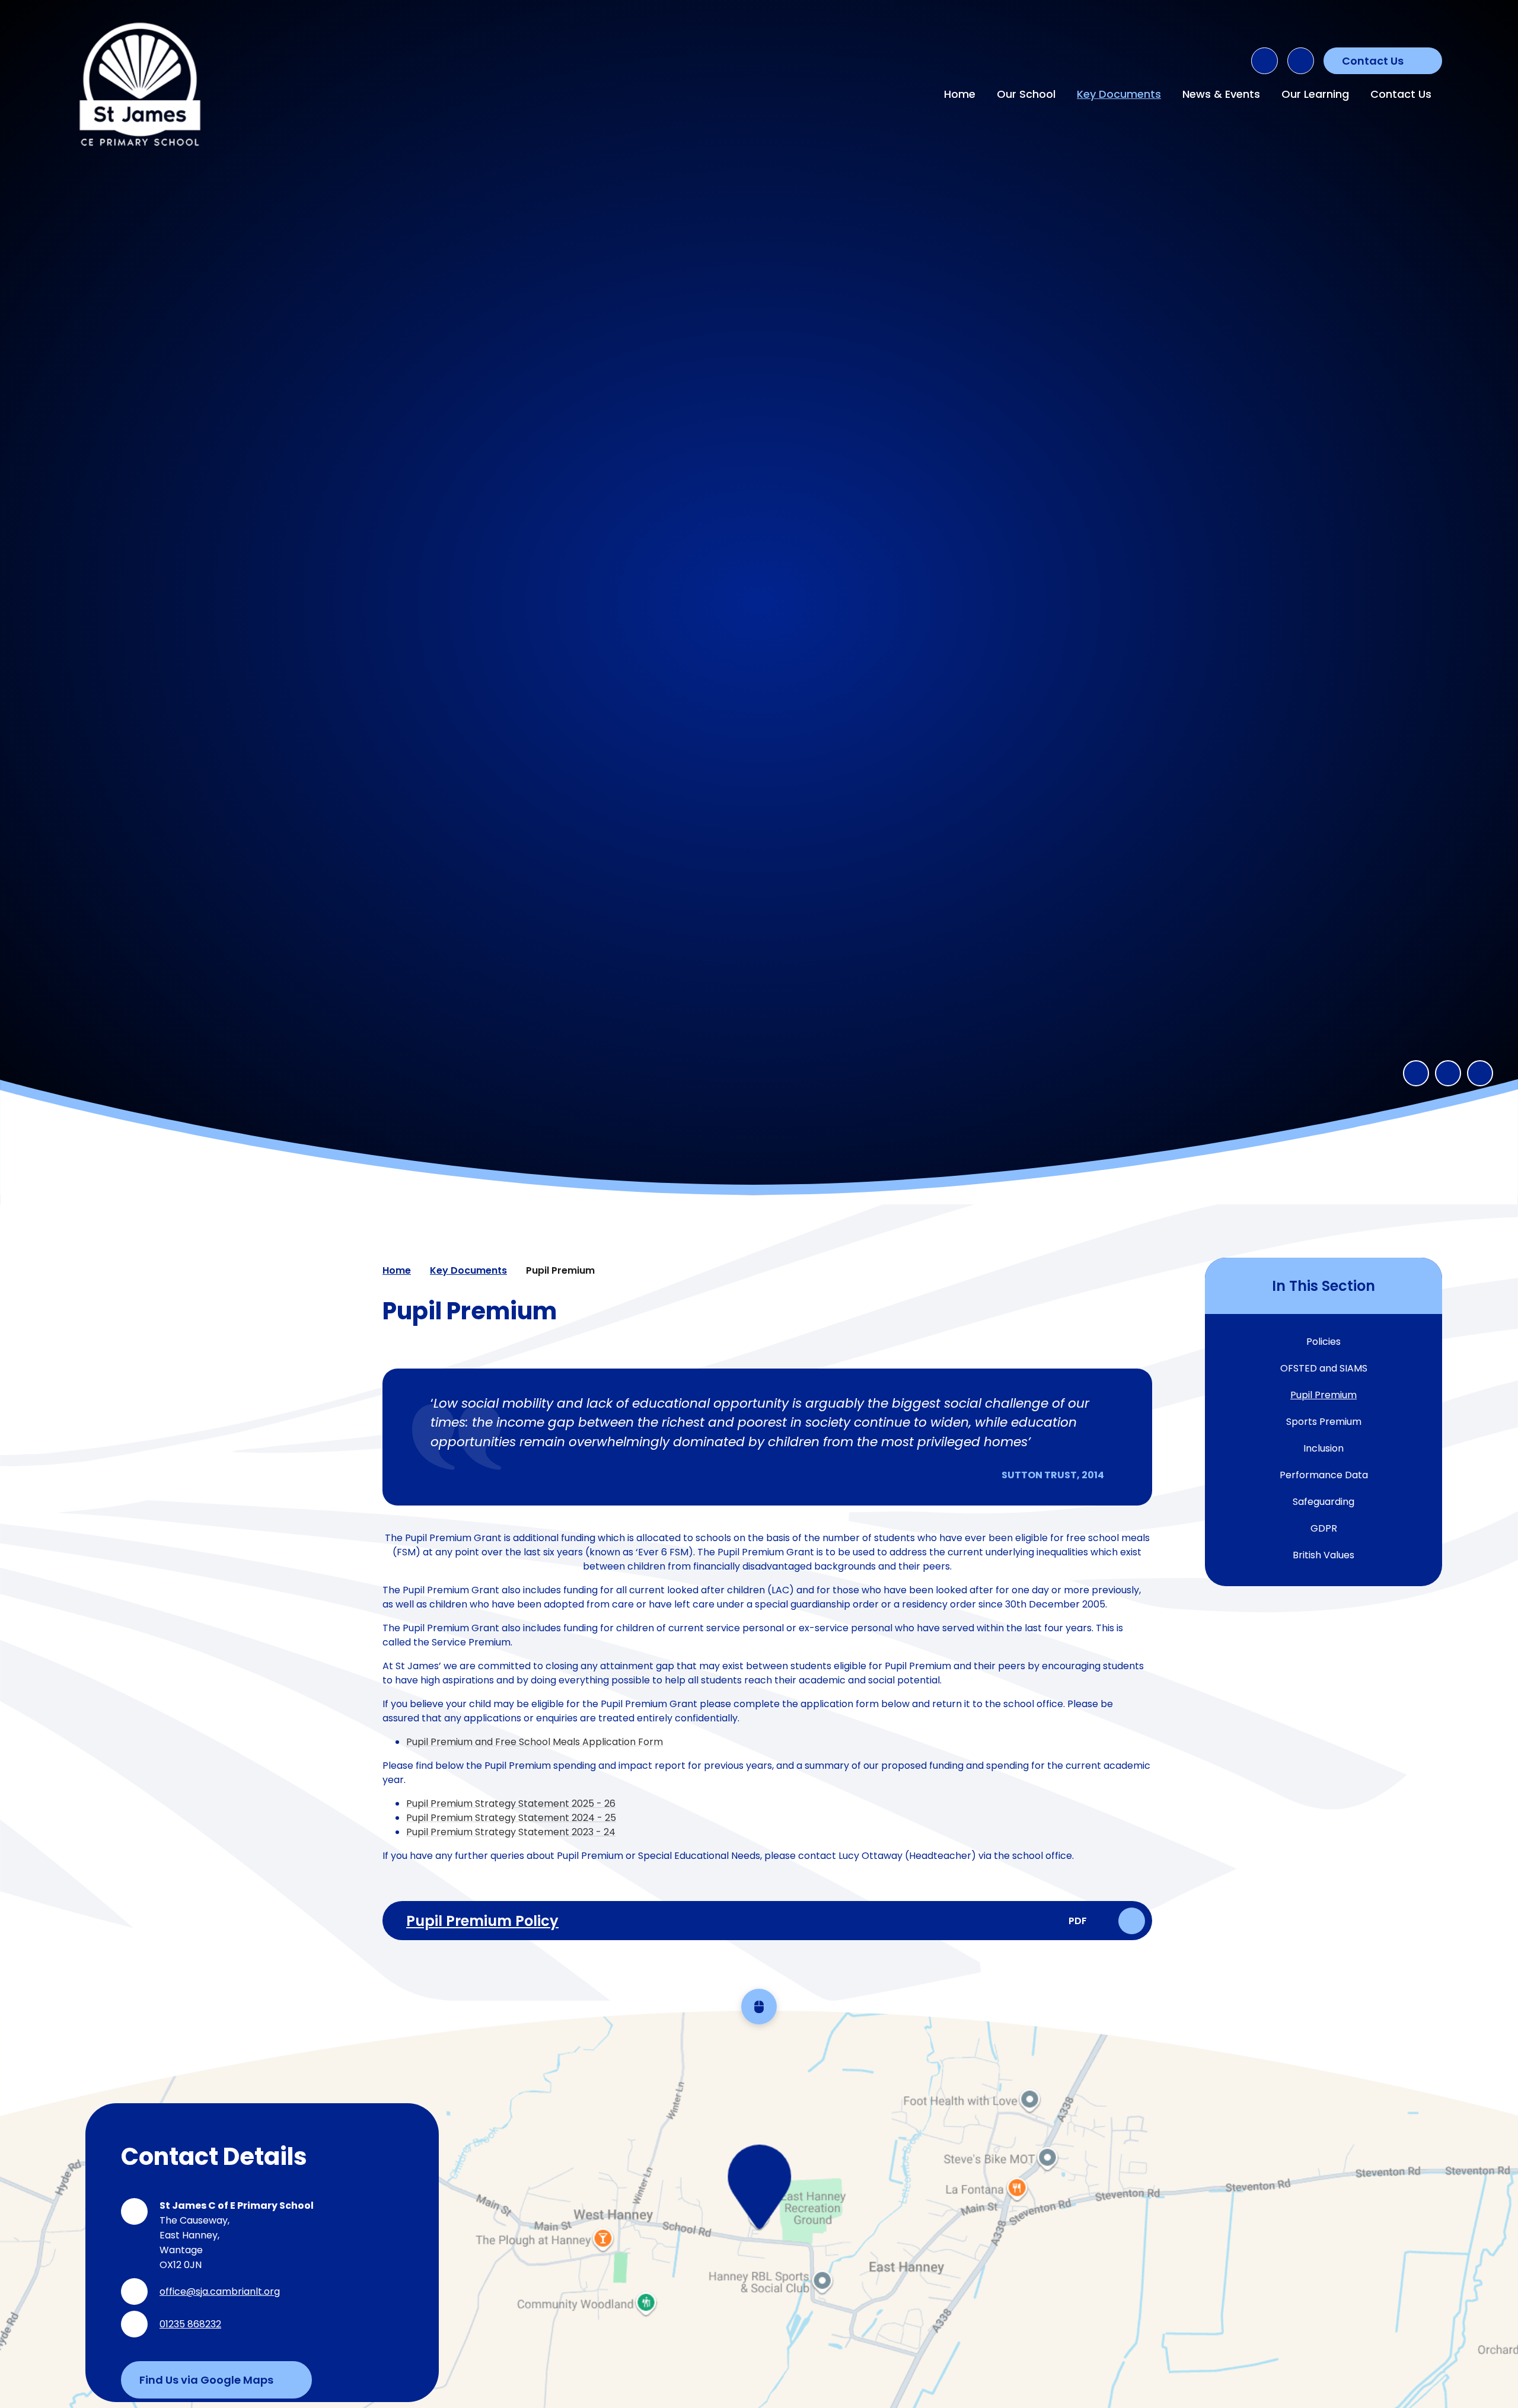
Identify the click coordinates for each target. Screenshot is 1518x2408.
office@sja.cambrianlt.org (220, 2291)
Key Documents (468, 1270)
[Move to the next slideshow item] (1448, 1073)
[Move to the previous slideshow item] (1416, 1073)
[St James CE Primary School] (140, 84)
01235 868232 (190, 2324)
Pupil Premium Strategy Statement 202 (497, 1803)
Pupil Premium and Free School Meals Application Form (535, 1742)
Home (397, 1270)
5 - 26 (602, 1803)
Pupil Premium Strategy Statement (488, 1832)
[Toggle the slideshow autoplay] (1480, 1073)
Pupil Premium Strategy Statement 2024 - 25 (511, 1818)
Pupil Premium (560, 1270)
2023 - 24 (592, 1832)
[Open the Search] (1265, 61)
